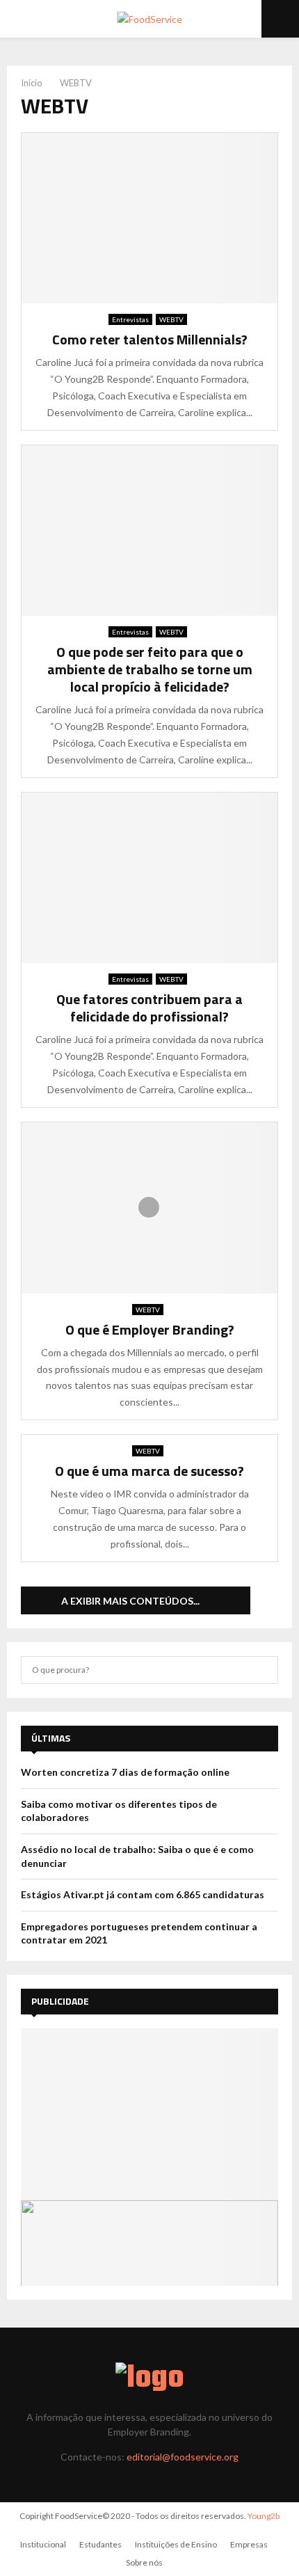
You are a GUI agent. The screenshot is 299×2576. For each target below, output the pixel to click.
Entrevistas (130, 319)
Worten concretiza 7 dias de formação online (125, 1772)
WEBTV (171, 319)
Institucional (43, 2544)
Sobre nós (144, 2562)
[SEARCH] (264, 1670)
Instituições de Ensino (176, 2544)
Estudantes (100, 2544)
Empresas (249, 2544)
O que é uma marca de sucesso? (149, 1471)
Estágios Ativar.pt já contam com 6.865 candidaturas (143, 1894)
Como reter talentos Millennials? (150, 339)
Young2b (264, 2516)
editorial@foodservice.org (183, 2457)
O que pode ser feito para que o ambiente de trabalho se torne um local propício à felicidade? (150, 669)
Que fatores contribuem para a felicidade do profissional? (149, 1008)
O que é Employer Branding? (150, 1329)
